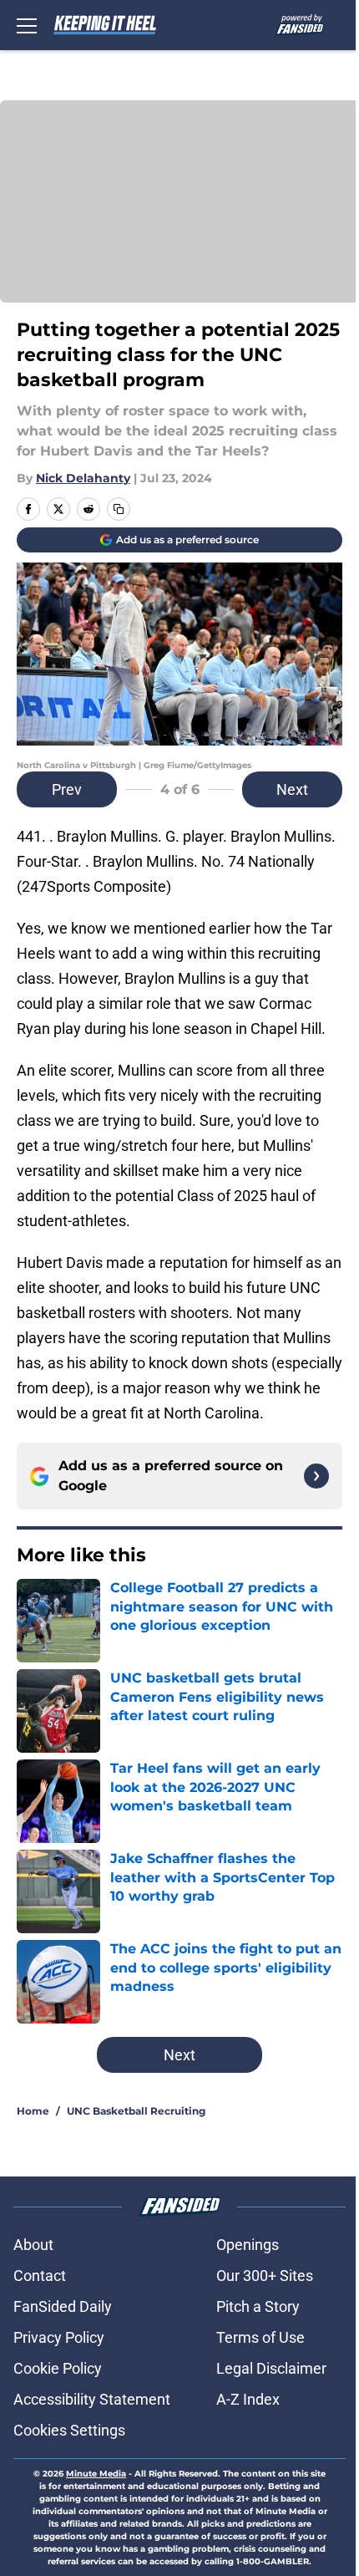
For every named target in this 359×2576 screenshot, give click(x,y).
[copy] (119, 509)
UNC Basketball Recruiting (136, 2111)
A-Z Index (248, 2399)
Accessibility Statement (92, 2399)
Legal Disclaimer (271, 2368)
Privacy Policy (59, 2337)
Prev (67, 789)
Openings (248, 2245)
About (33, 2245)
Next (292, 789)
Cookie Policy (58, 2368)
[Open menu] (27, 25)
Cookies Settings (69, 2430)
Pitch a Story (258, 2306)
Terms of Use (260, 2337)
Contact (40, 2276)
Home (33, 2111)
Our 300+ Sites (265, 2276)
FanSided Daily (63, 2306)
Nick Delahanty (83, 478)
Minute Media (96, 2474)
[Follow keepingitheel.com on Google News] (316, 1476)
